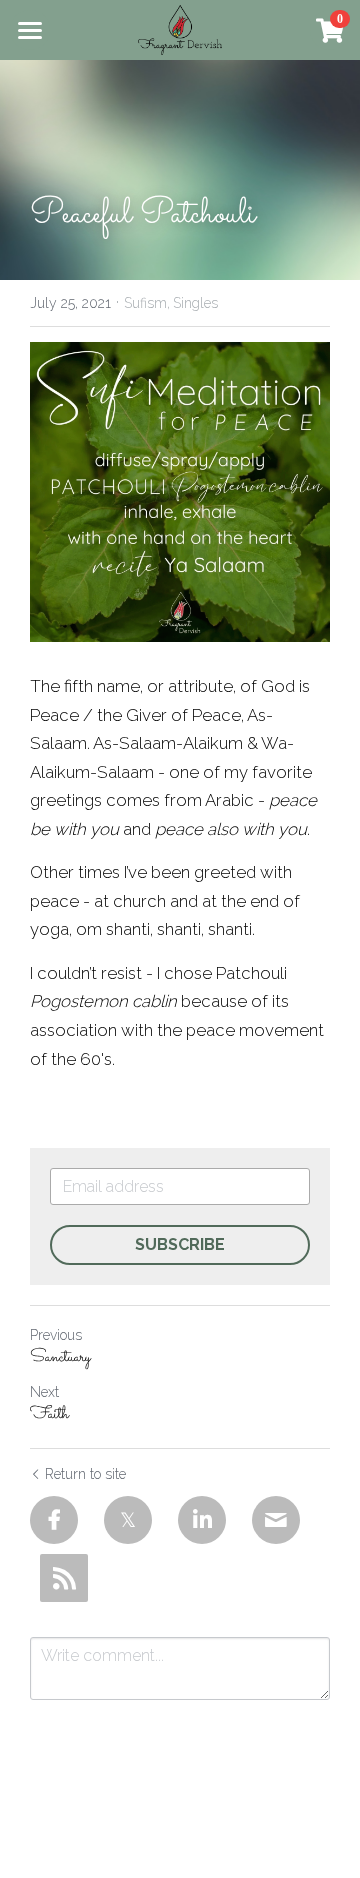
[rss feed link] (64, 1578)
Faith (49, 1415)
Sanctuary (60, 1358)
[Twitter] (128, 1520)
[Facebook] (54, 1520)
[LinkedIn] (202, 1520)
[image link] (179, 28)
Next (44, 1392)
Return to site (85, 1474)
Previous (56, 1335)
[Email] (276, 1520)
